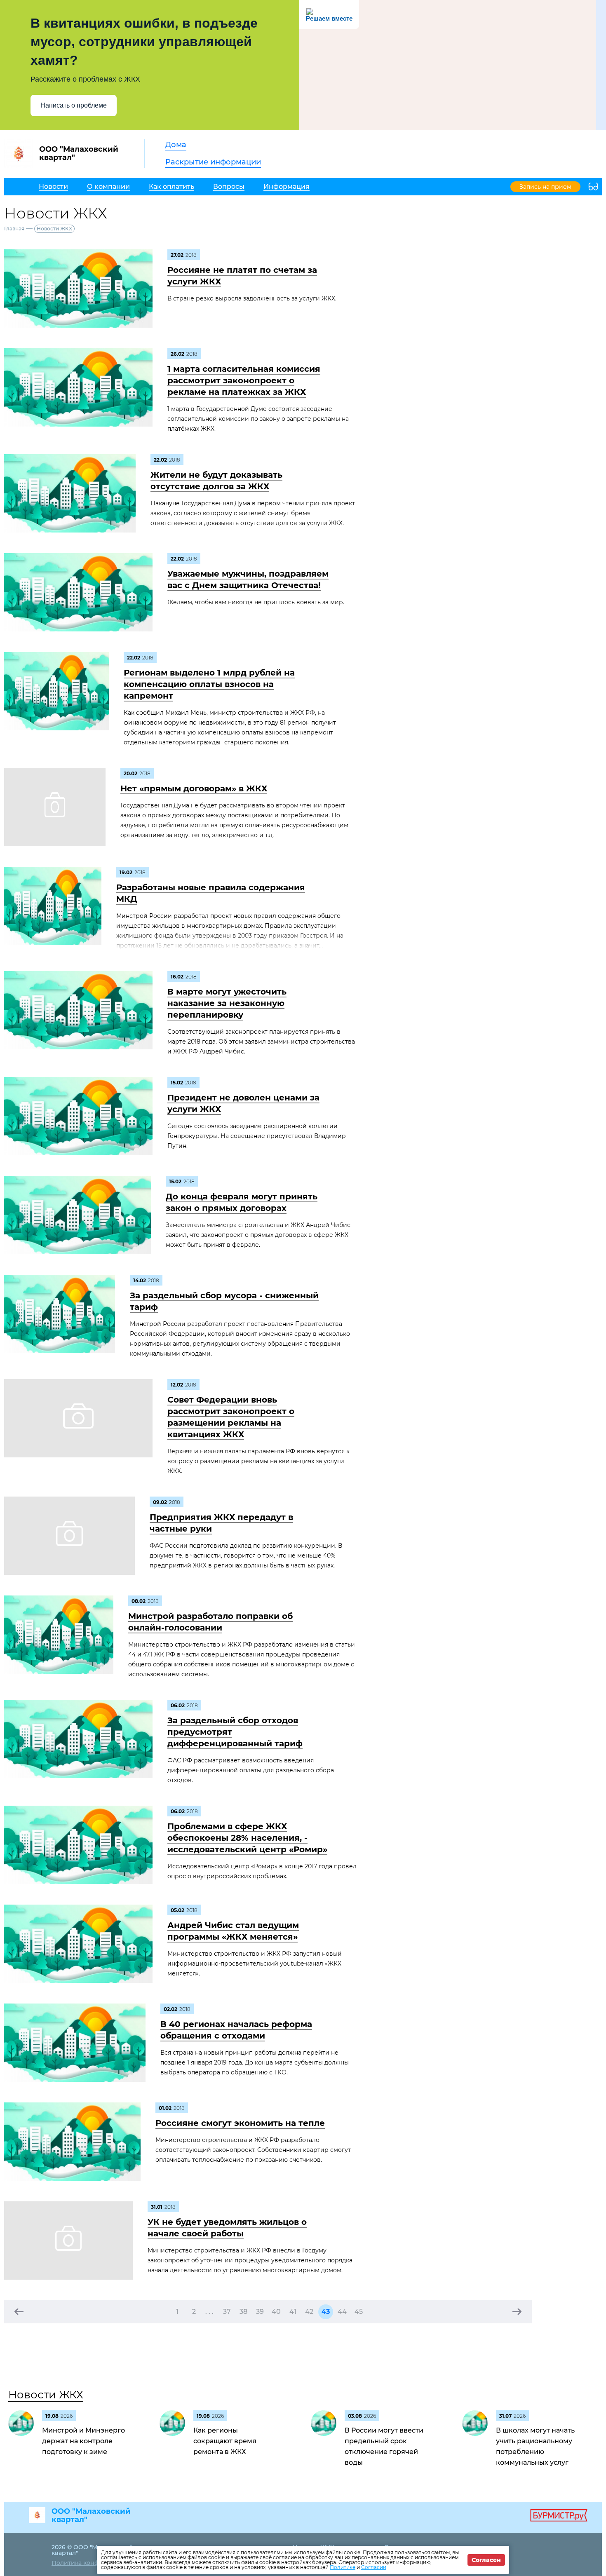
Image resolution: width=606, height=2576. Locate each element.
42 (309, 2312)
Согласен (486, 2560)
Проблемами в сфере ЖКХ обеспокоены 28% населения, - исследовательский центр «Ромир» (247, 1838)
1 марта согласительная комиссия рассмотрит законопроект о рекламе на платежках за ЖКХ (244, 380)
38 (243, 2312)
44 (342, 2312)
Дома (176, 145)
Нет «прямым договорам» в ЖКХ (194, 788)
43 (326, 2312)
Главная (14, 229)
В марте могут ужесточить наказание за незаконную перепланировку (227, 1003)
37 (227, 2312)
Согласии (374, 2567)
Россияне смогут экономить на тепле (240, 2123)
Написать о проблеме (74, 105)
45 (359, 2312)
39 (260, 2312)
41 (293, 2312)
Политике (343, 2567)
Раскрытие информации (213, 162)
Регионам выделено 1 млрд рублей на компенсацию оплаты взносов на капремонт (209, 684)
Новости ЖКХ (46, 2395)
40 (276, 2312)
